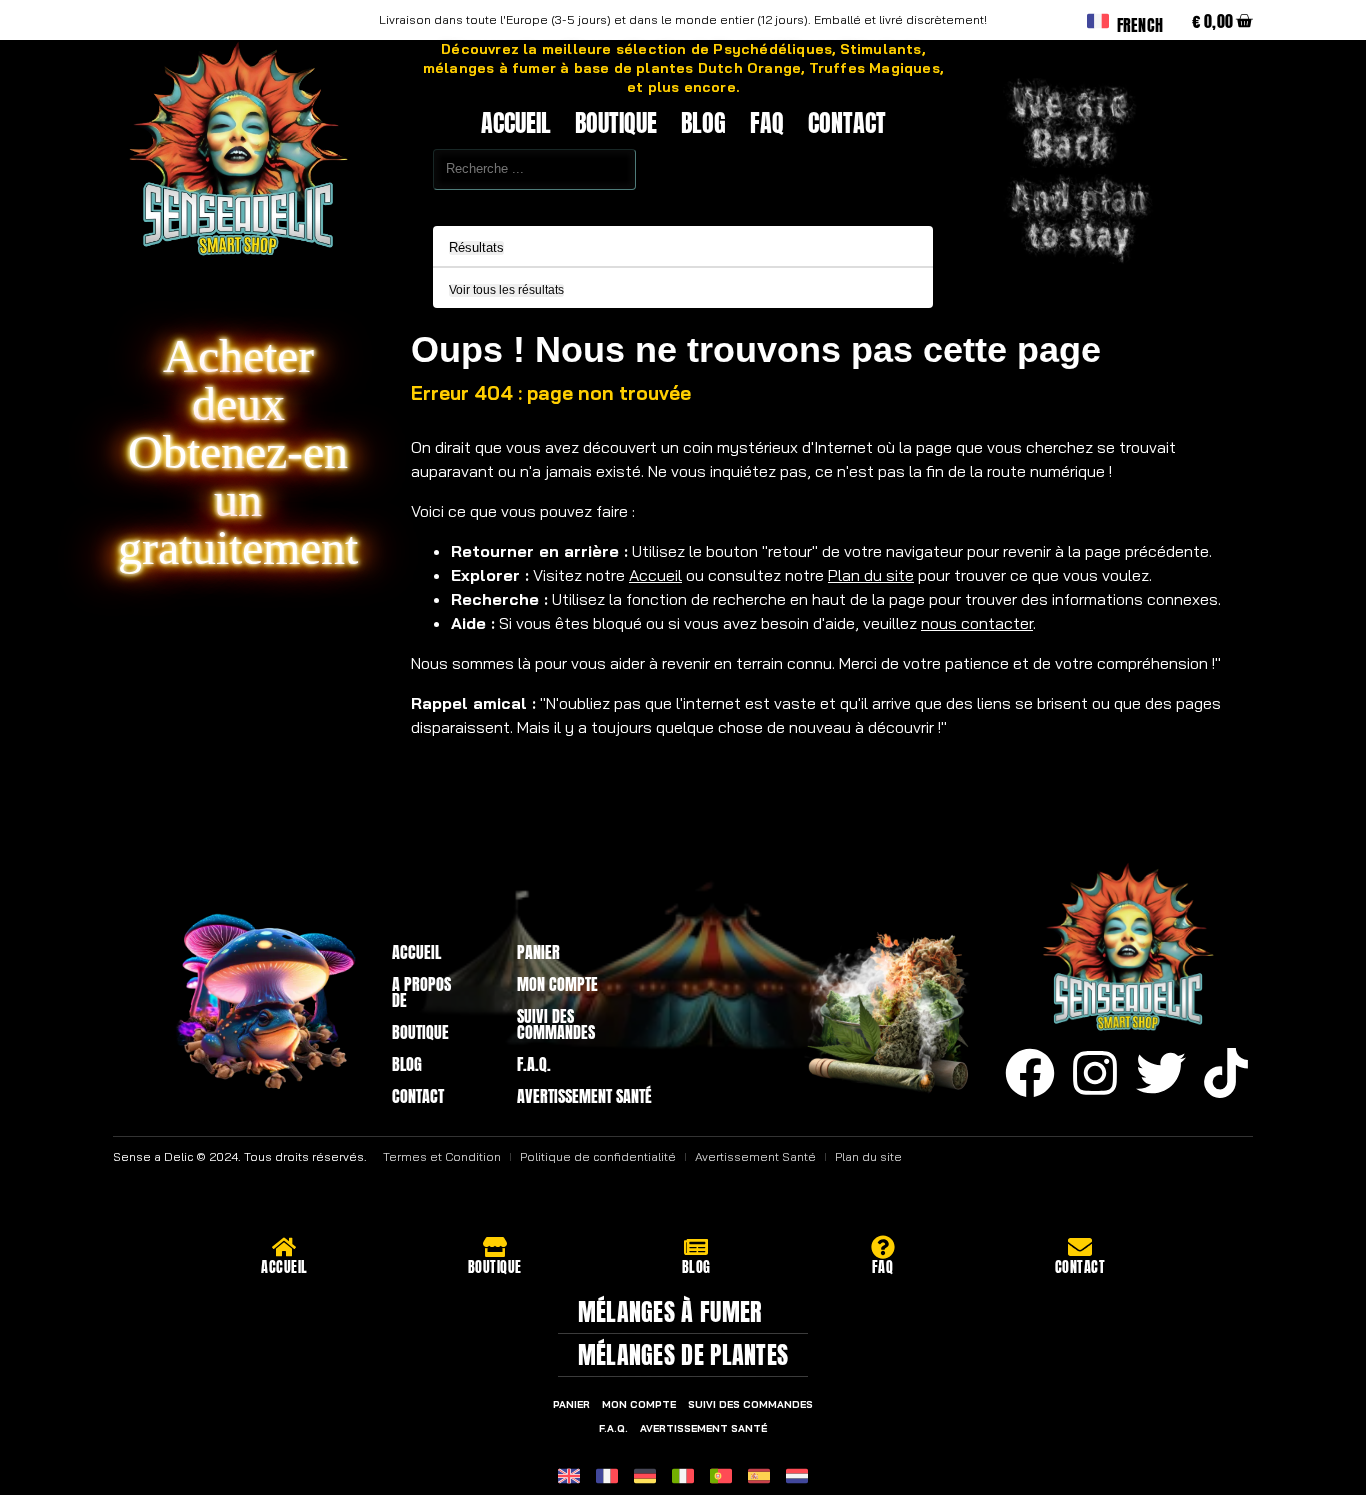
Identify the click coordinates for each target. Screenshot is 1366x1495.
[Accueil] (284, 1247)
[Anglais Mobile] (569, 1476)
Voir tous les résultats (506, 290)
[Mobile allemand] (645, 1476)
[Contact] (1080, 1247)
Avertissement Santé (584, 1096)
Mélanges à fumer (670, 1312)
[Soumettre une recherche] (389, 203)
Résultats (476, 248)
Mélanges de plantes (683, 1355)
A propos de (421, 992)
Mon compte (557, 984)
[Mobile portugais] (721, 1476)
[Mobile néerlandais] (797, 1476)
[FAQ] (883, 1247)
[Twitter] (1161, 1073)
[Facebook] (1030, 1073)
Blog (703, 123)
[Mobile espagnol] (759, 1476)
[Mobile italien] (683, 1476)
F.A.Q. (534, 1064)
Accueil (516, 123)
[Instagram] (1095, 1073)
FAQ (767, 123)
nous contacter (977, 623)
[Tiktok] (1226, 1073)
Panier (538, 952)
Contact (847, 123)
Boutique (616, 123)
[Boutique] (495, 1247)
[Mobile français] (607, 1476)
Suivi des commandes (556, 1024)
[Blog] (696, 1247)
